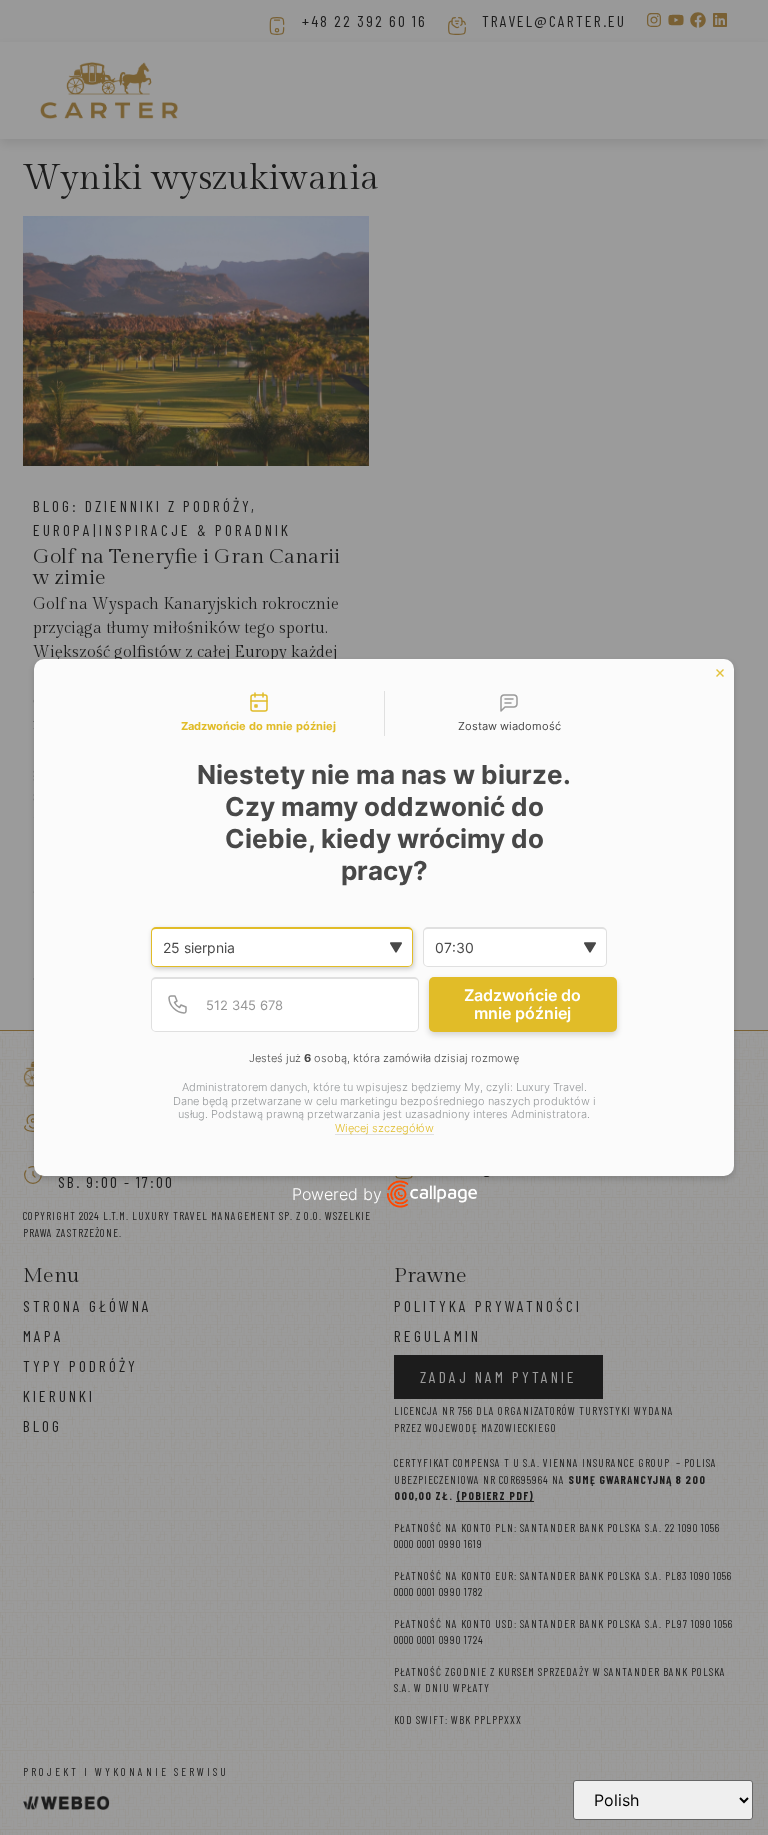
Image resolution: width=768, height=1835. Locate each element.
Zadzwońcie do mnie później (522, 1004)
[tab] (259, 714)
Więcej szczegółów (384, 1128)
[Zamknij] (720, 673)
